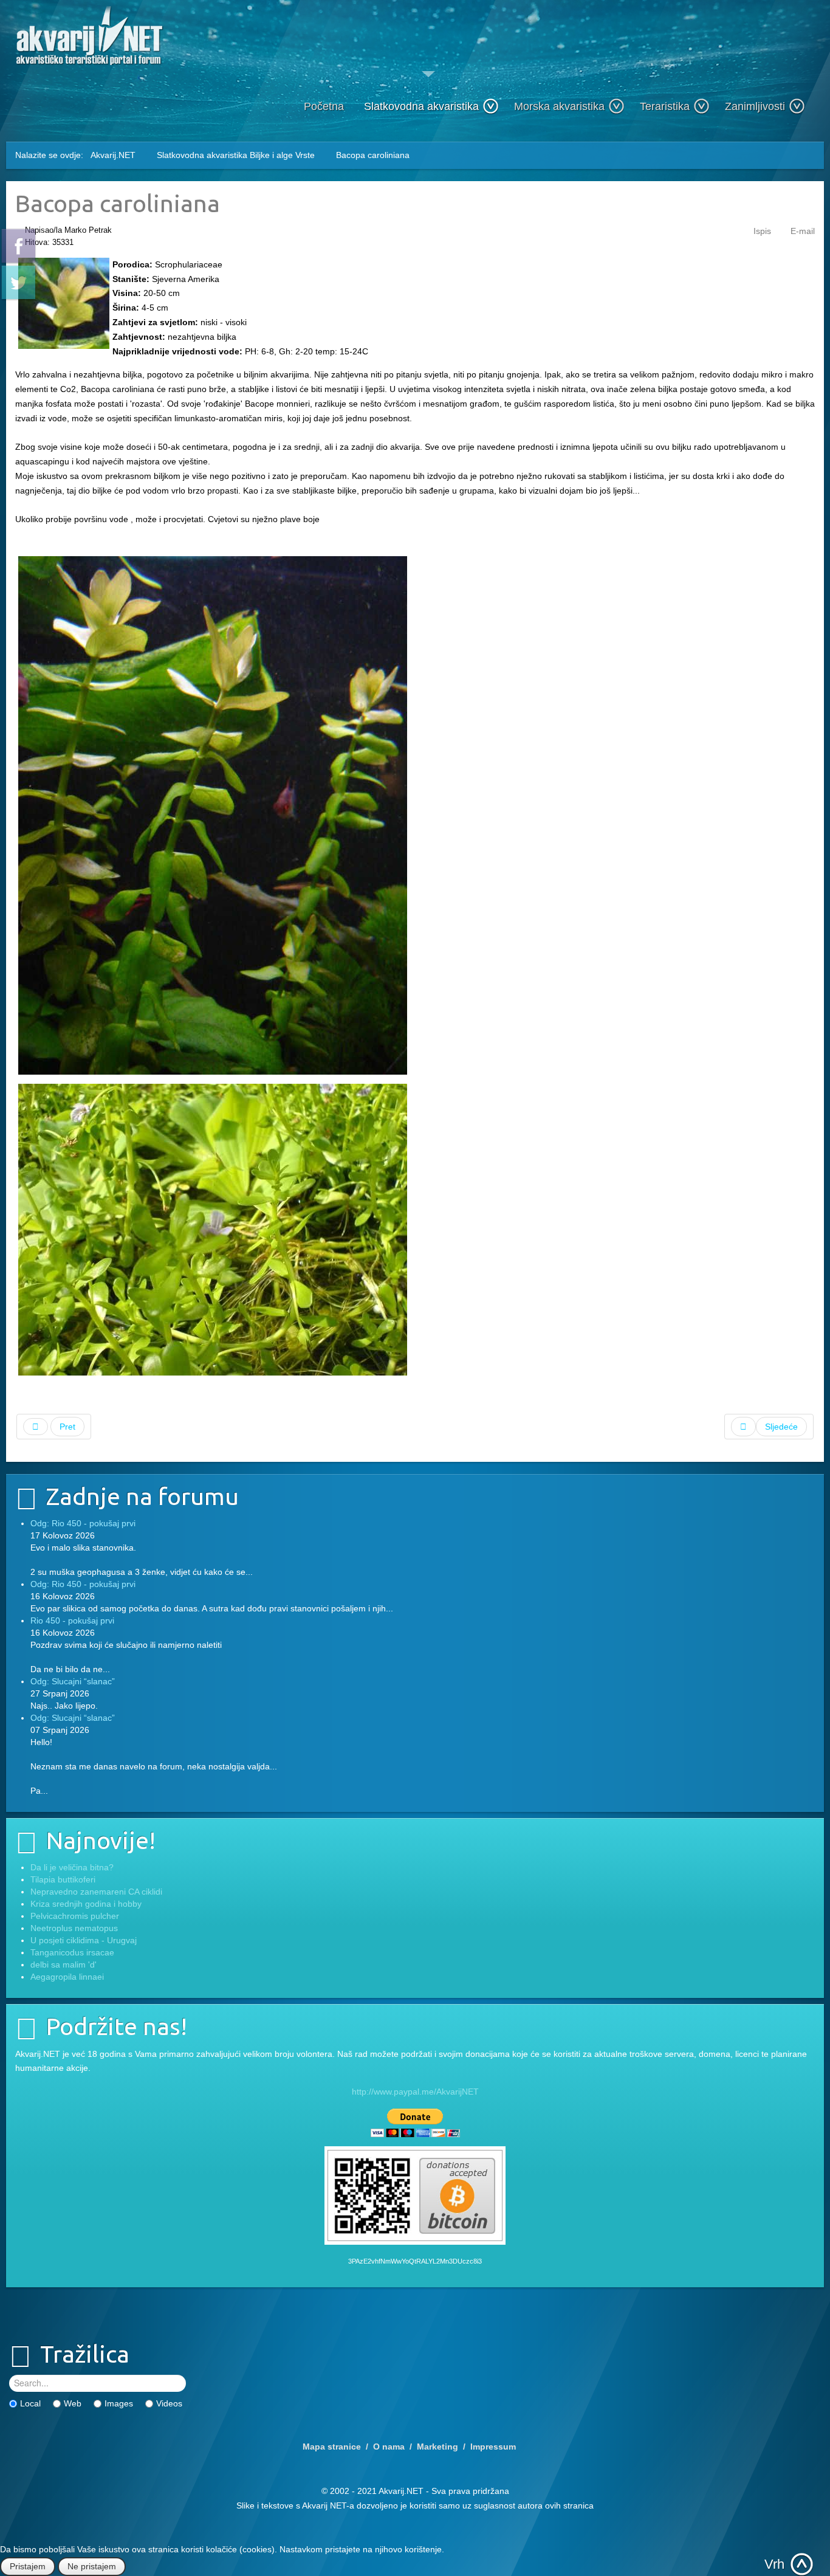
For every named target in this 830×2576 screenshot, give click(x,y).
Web (73, 2403)
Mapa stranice (332, 2447)
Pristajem (28, 2566)
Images (119, 2403)
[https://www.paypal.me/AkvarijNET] (415, 2123)
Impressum (493, 2447)
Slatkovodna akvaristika (421, 106)
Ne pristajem (92, 2566)
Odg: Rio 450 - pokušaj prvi (83, 1523)
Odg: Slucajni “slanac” (73, 1681)
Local (30, 2403)
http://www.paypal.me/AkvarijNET (415, 2092)
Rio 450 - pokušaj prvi (72, 1620)
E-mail (803, 231)
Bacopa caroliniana (118, 203)
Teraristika (665, 106)
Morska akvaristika (559, 106)
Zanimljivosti (755, 106)
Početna (324, 106)
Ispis (762, 231)
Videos (169, 2403)
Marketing (437, 2447)
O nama (389, 2447)
